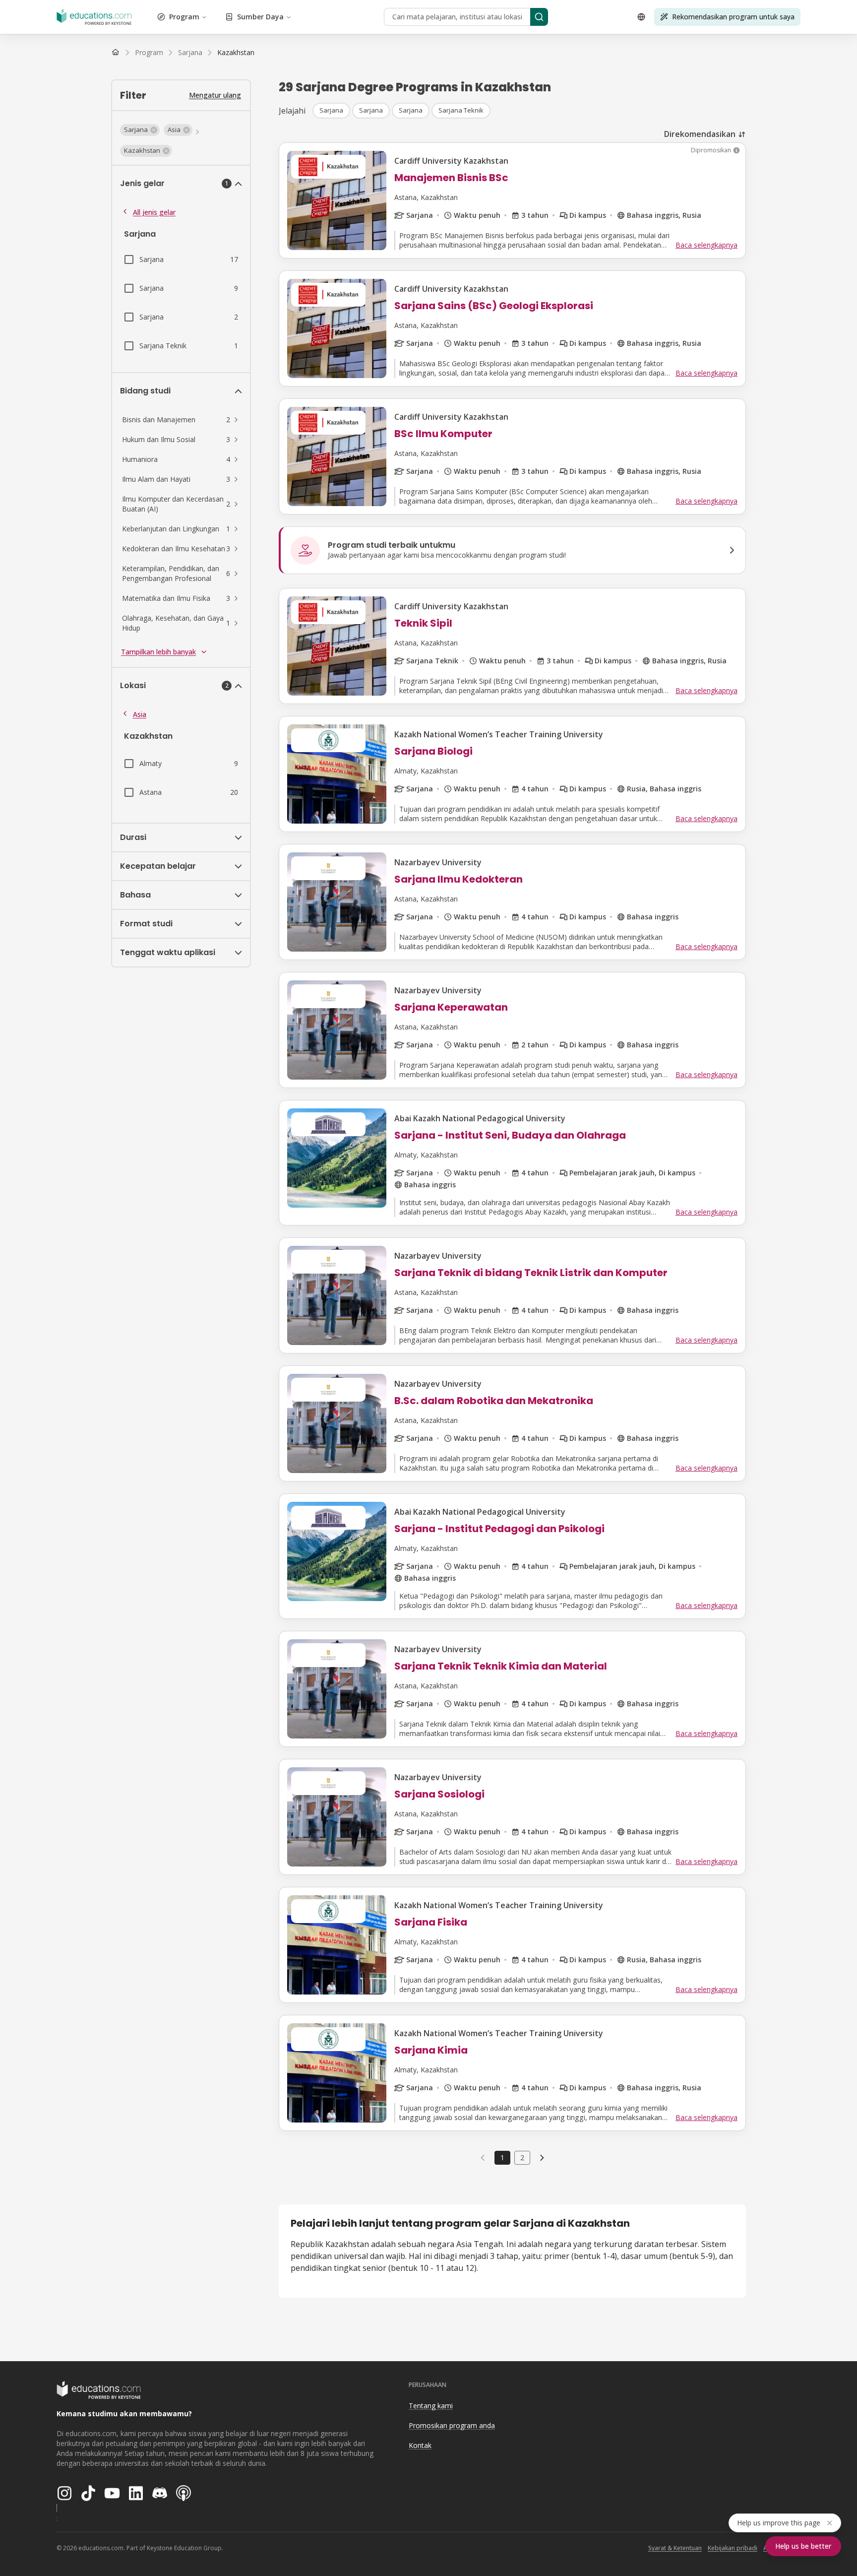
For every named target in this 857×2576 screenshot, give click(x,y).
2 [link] (522, 2157)
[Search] (539, 17)
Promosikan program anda (452, 2425)
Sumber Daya (260, 17)
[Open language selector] (641, 17)
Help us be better (803, 2546)
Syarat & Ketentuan (675, 2548)
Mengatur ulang (215, 95)
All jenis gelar (154, 212)
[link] (236, 53)
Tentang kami (431, 2406)
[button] (140, 130)
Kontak (420, 2445)
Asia (140, 714)
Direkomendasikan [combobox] (700, 134)
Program (184, 17)
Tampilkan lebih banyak (158, 652)
